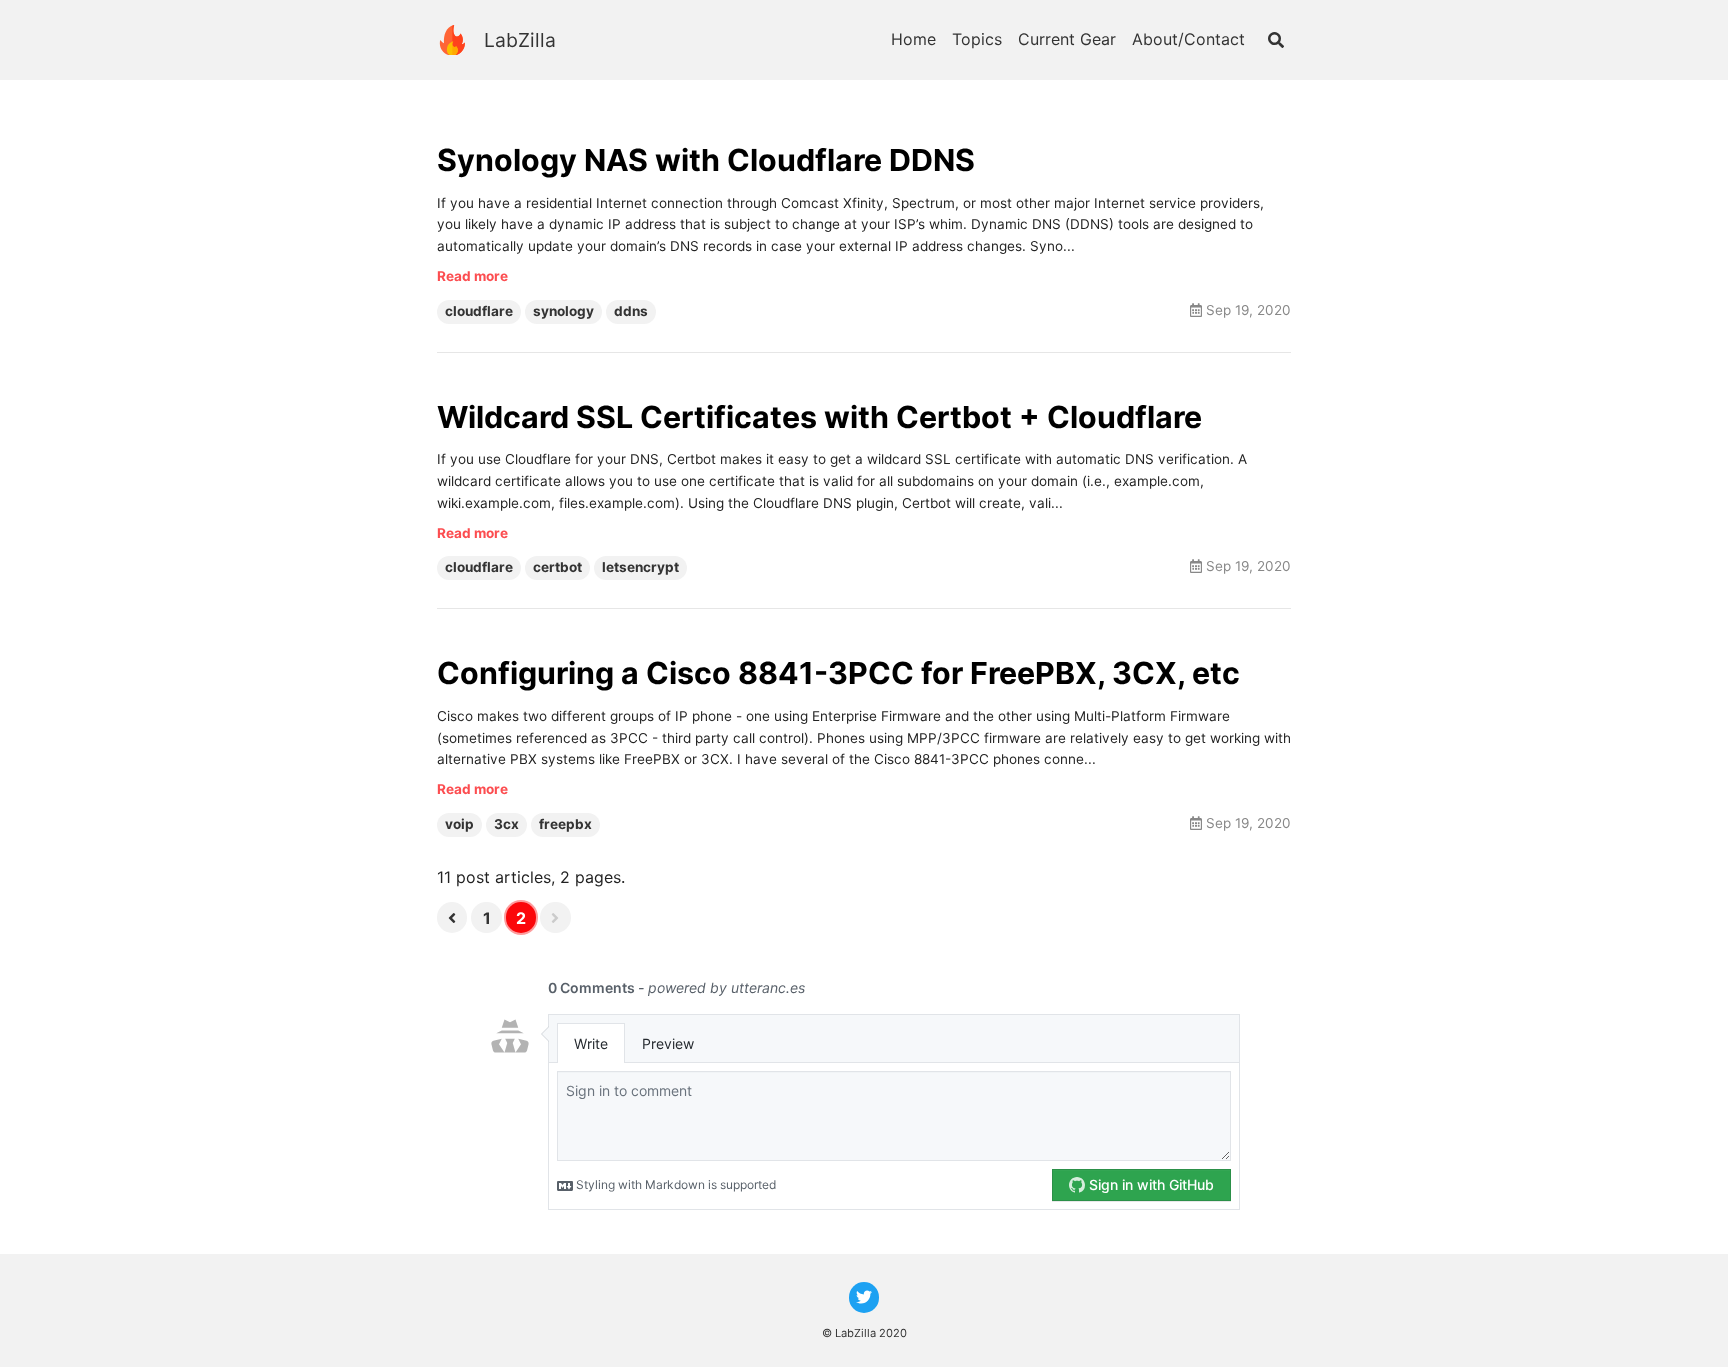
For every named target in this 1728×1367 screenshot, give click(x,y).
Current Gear (1067, 39)
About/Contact (1188, 39)
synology (563, 311)
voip (459, 824)
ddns (631, 311)
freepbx (565, 824)
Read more (472, 276)
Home (913, 39)
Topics (977, 39)
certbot (557, 567)
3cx (506, 824)
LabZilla (520, 40)
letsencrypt (640, 567)
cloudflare (479, 311)
